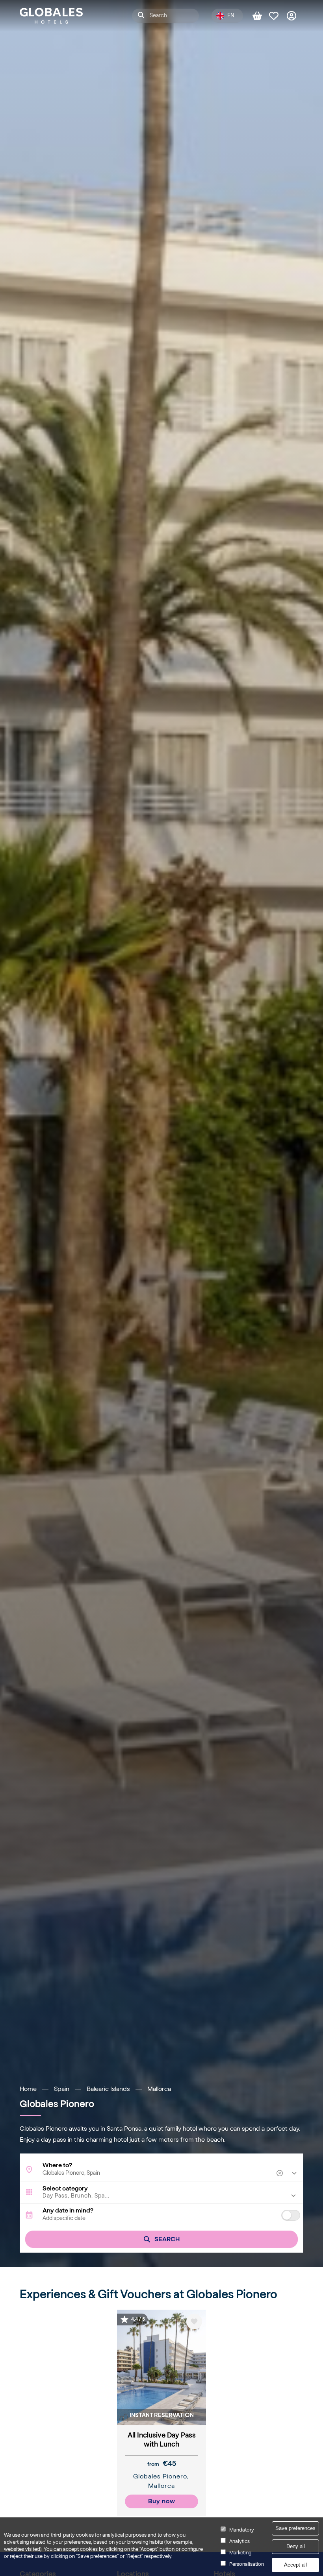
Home (28, 2089)
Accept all (295, 2565)
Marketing (240, 2553)
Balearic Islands (108, 2089)
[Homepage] (51, 16)
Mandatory (242, 2530)
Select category (65, 2188)
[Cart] (261, 16)
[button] (161, 2196)
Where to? (57, 2165)
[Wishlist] (278, 16)
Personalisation (247, 2564)
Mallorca (159, 2089)
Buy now (162, 2501)
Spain (62, 2089)
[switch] (291, 2215)
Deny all (296, 2546)
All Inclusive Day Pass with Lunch (162, 2440)
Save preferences (295, 2528)
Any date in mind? (68, 2211)
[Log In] (295, 16)
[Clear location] (280, 2173)
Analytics (239, 2541)
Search (167, 2239)
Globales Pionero (160, 2476)
